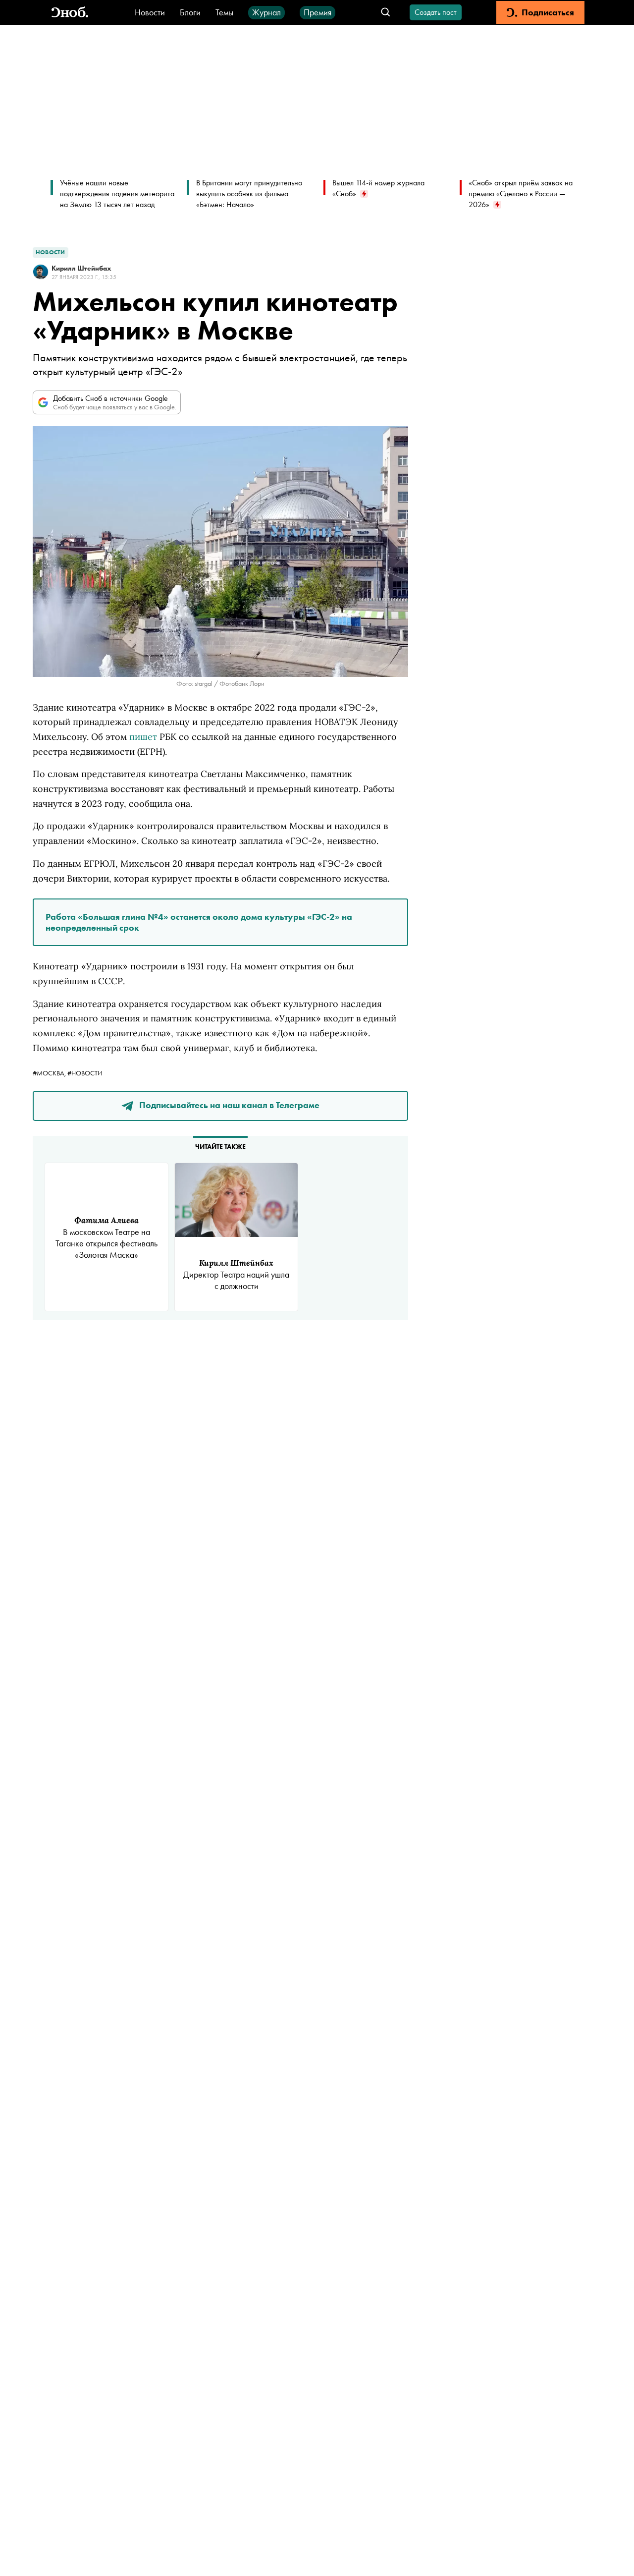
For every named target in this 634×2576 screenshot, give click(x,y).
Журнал (266, 12)
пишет (143, 737)
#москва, (50, 1073)
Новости (150, 12)
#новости (85, 1073)
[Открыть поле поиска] (386, 13)
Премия (317, 12)
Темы (224, 12)
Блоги (190, 12)
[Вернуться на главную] (70, 13)
